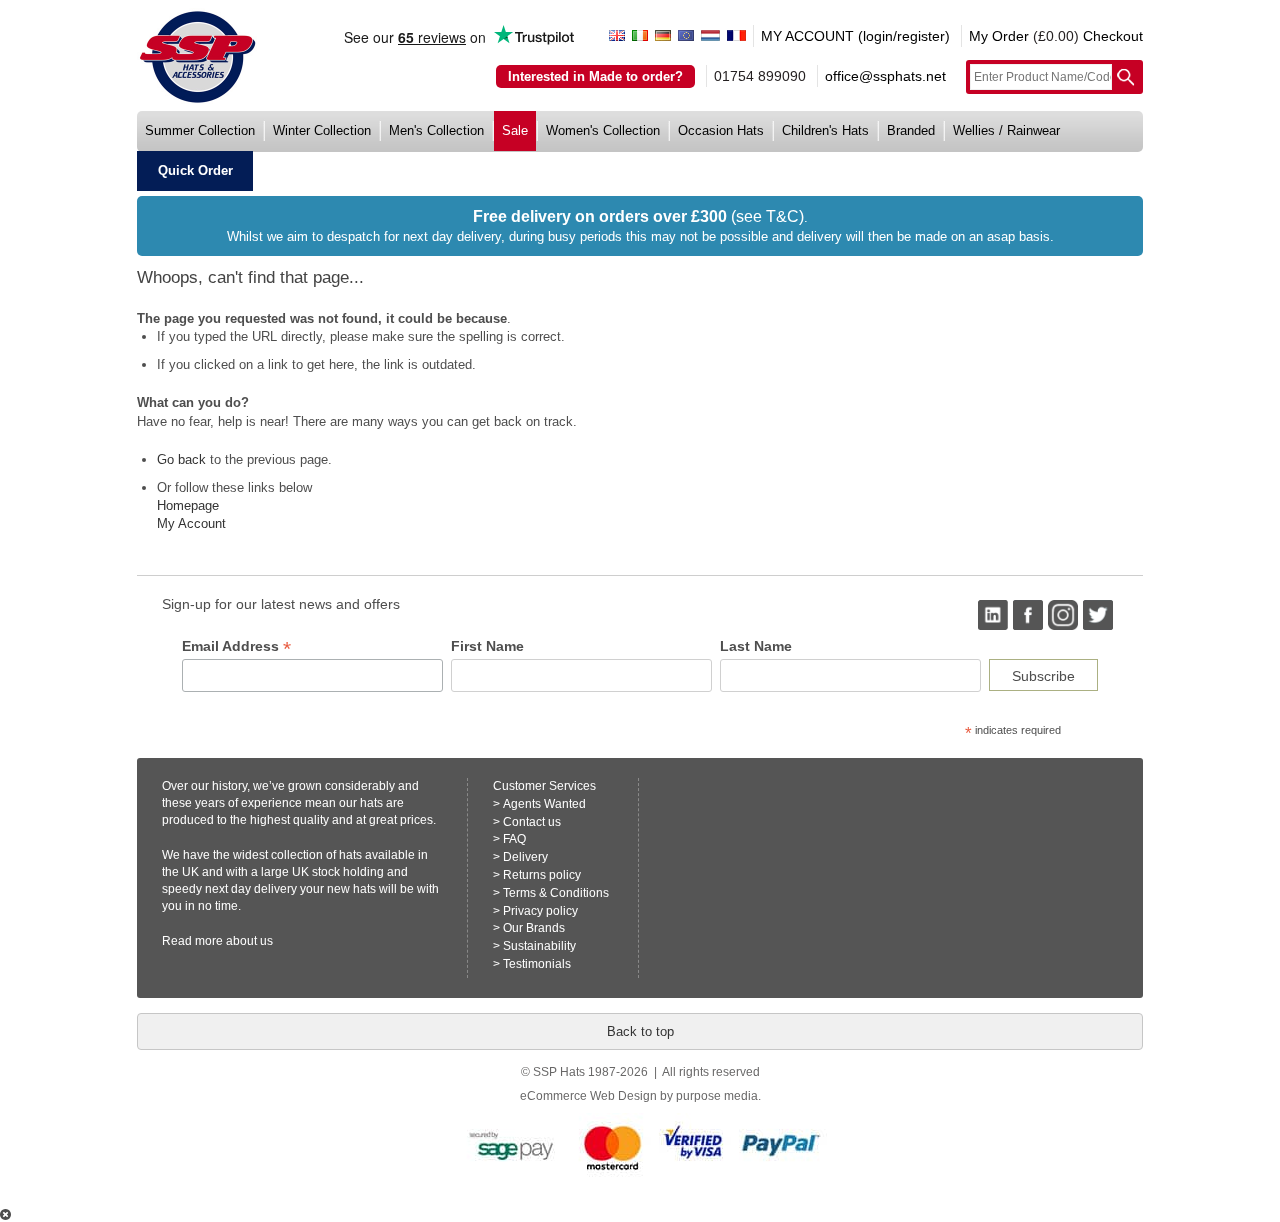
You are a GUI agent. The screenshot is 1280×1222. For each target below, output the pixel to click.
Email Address (236, 646)
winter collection (322, 130)
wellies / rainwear (1006, 130)
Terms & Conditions (556, 893)
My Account (191, 523)
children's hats (825, 130)
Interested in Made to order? (595, 76)
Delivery (525, 857)
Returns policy (542, 875)
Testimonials (537, 964)
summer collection (200, 130)
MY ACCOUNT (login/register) (855, 36)
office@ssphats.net (885, 76)
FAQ (514, 839)
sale (515, 130)
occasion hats (721, 130)
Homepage (188, 505)
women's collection (603, 130)
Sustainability (539, 946)
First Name (487, 646)
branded (911, 130)
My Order (999, 36)
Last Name (756, 646)
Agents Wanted (544, 804)
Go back (181, 459)
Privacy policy (540, 911)
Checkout (1113, 36)
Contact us (532, 822)
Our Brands (534, 928)
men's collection (436, 130)
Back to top (640, 1031)
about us (249, 941)
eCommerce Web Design (588, 1096)
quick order (195, 170)
